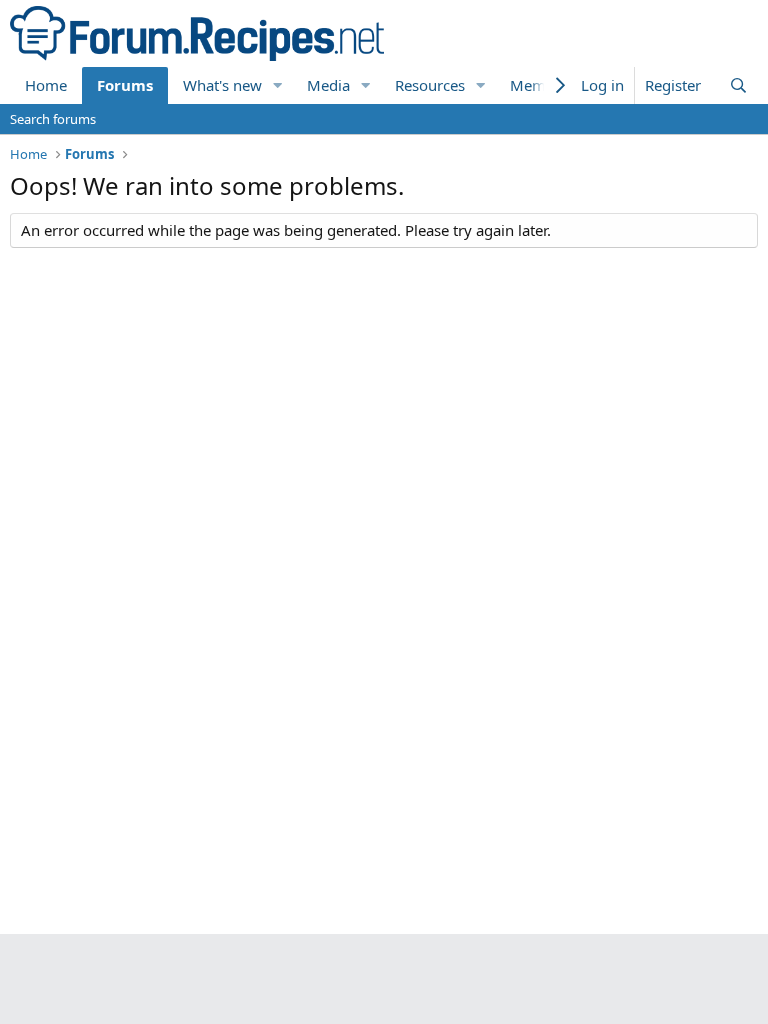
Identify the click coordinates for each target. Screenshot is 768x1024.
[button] (278, 85)
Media (328, 85)
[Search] (738, 85)
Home (46, 85)
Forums (125, 85)
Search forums (53, 119)
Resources (430, 85)
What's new (222, 85)
